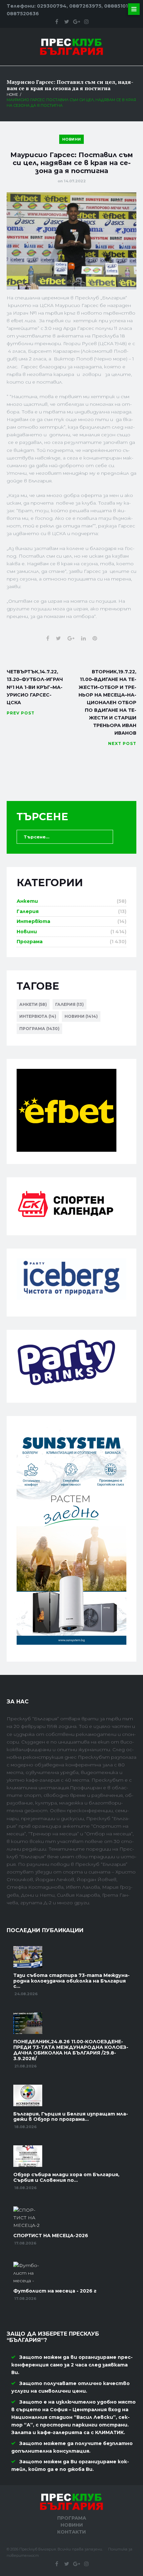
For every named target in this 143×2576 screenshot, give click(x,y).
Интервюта (33, 921)
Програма (30, 942)
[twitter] (67, 22)
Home (12, 94)
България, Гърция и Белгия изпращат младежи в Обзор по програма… (71, 2117)
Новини (72, 139)
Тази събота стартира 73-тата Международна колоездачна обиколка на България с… (71, 1981)
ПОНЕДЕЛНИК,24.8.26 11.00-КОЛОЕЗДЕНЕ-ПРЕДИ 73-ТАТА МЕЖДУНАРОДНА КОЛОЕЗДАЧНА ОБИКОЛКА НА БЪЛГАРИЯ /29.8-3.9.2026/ (71, 2050)
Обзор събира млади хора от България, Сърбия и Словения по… (66, 2177)
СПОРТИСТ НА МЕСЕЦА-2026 (51, 2236)
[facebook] (57, 22)
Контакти (71, 2532)
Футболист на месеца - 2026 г (55, 2291)
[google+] (76, 22)
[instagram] (86, 22)
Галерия (28, 911)
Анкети (27, 901)
